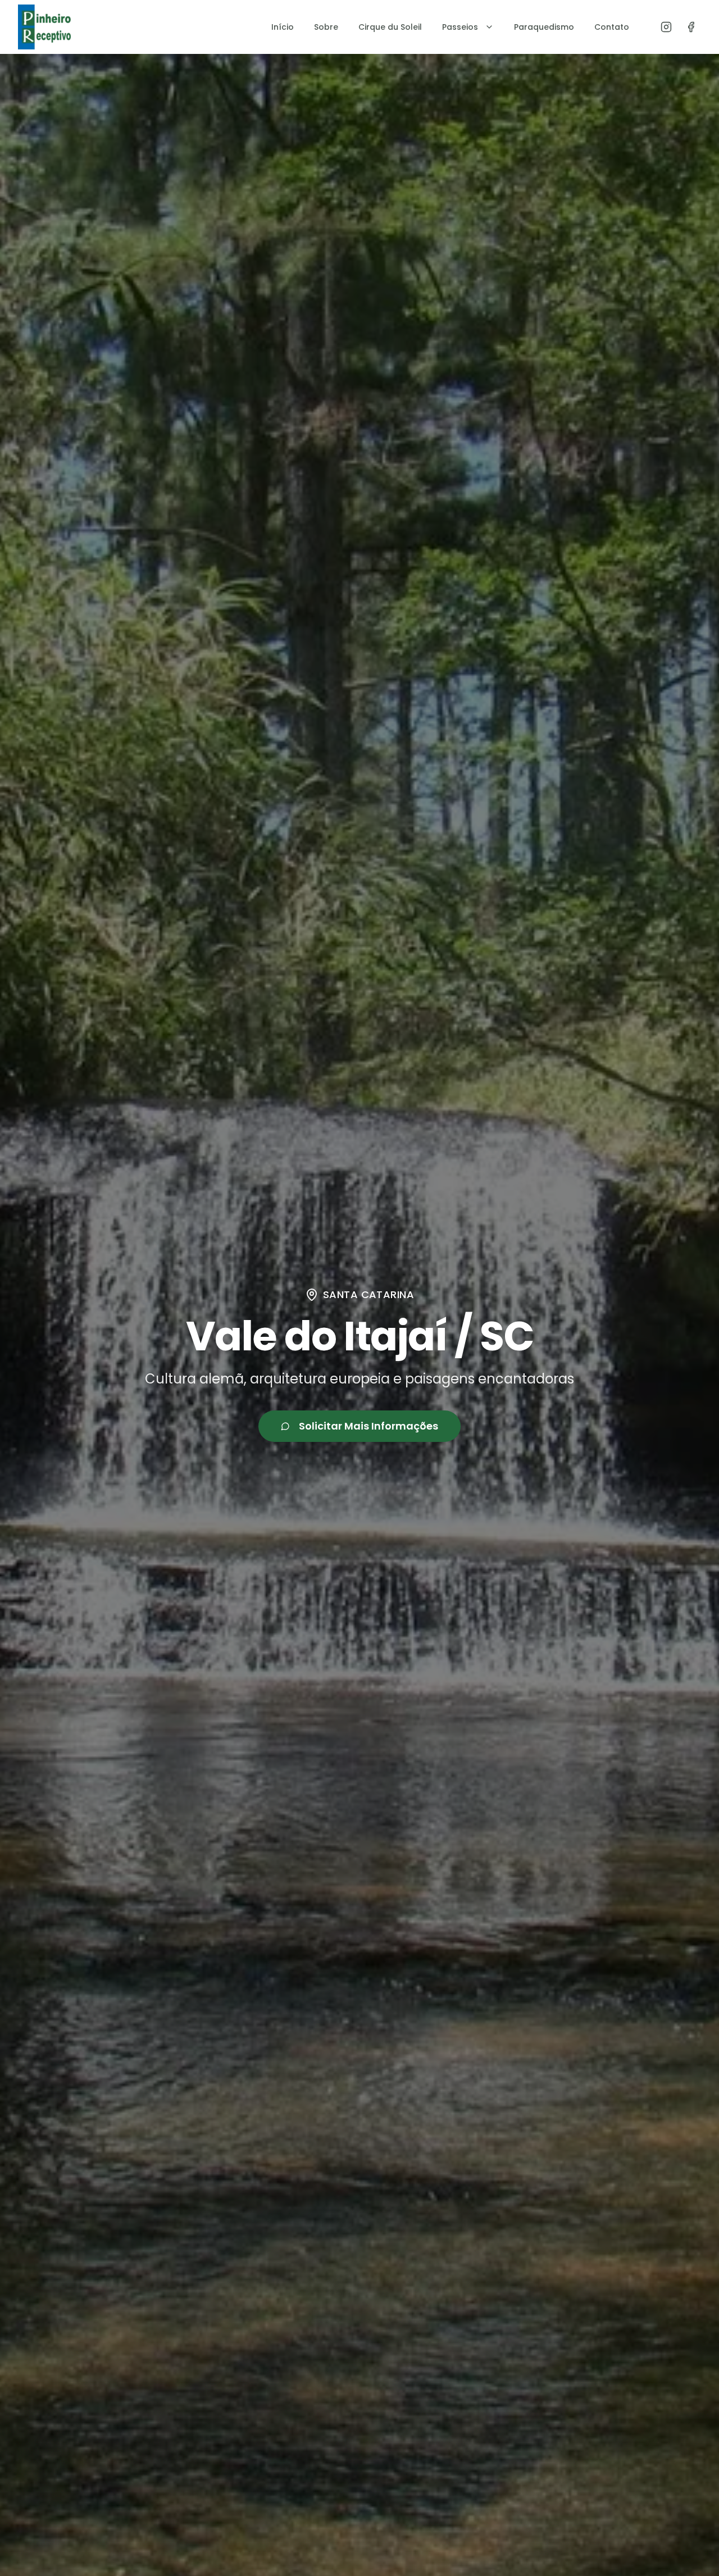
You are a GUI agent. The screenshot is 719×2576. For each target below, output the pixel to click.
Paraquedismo (544, 27)
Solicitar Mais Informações (368, 1426)
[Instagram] (666, 27)
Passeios (460, 27)
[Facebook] (691, 27)
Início (283, 27)
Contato (612, 27)
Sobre (326, 27)
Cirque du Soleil (390, 27)
